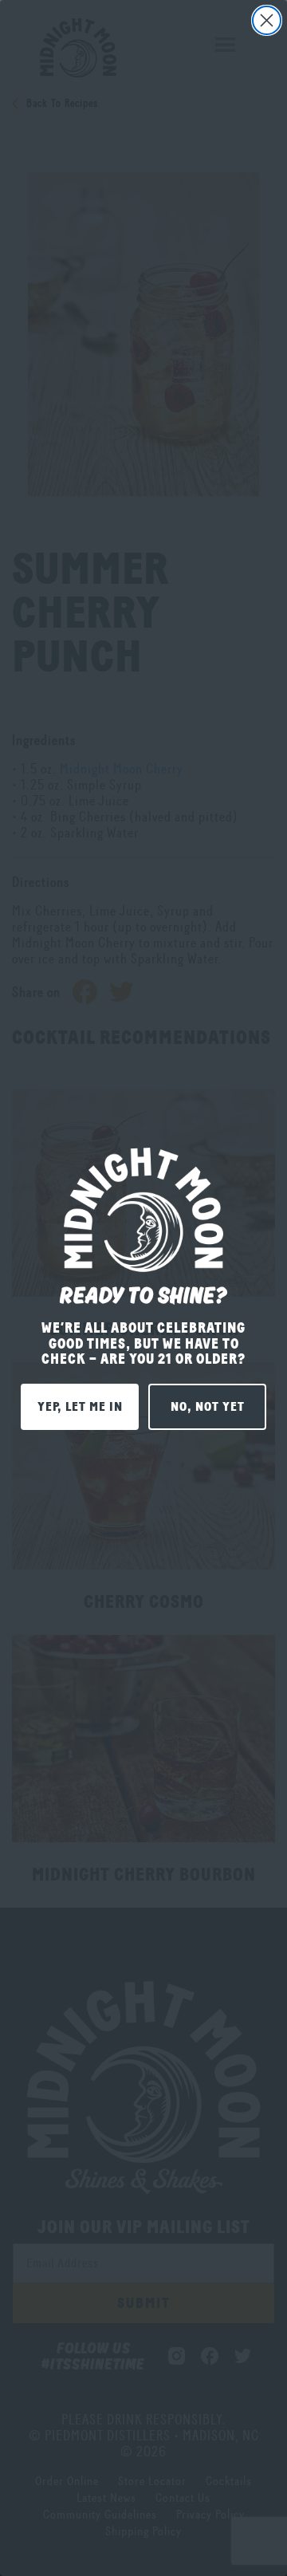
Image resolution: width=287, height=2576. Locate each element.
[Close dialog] (267, 20)
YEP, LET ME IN (80, 1407)
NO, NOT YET (208, 1407)
